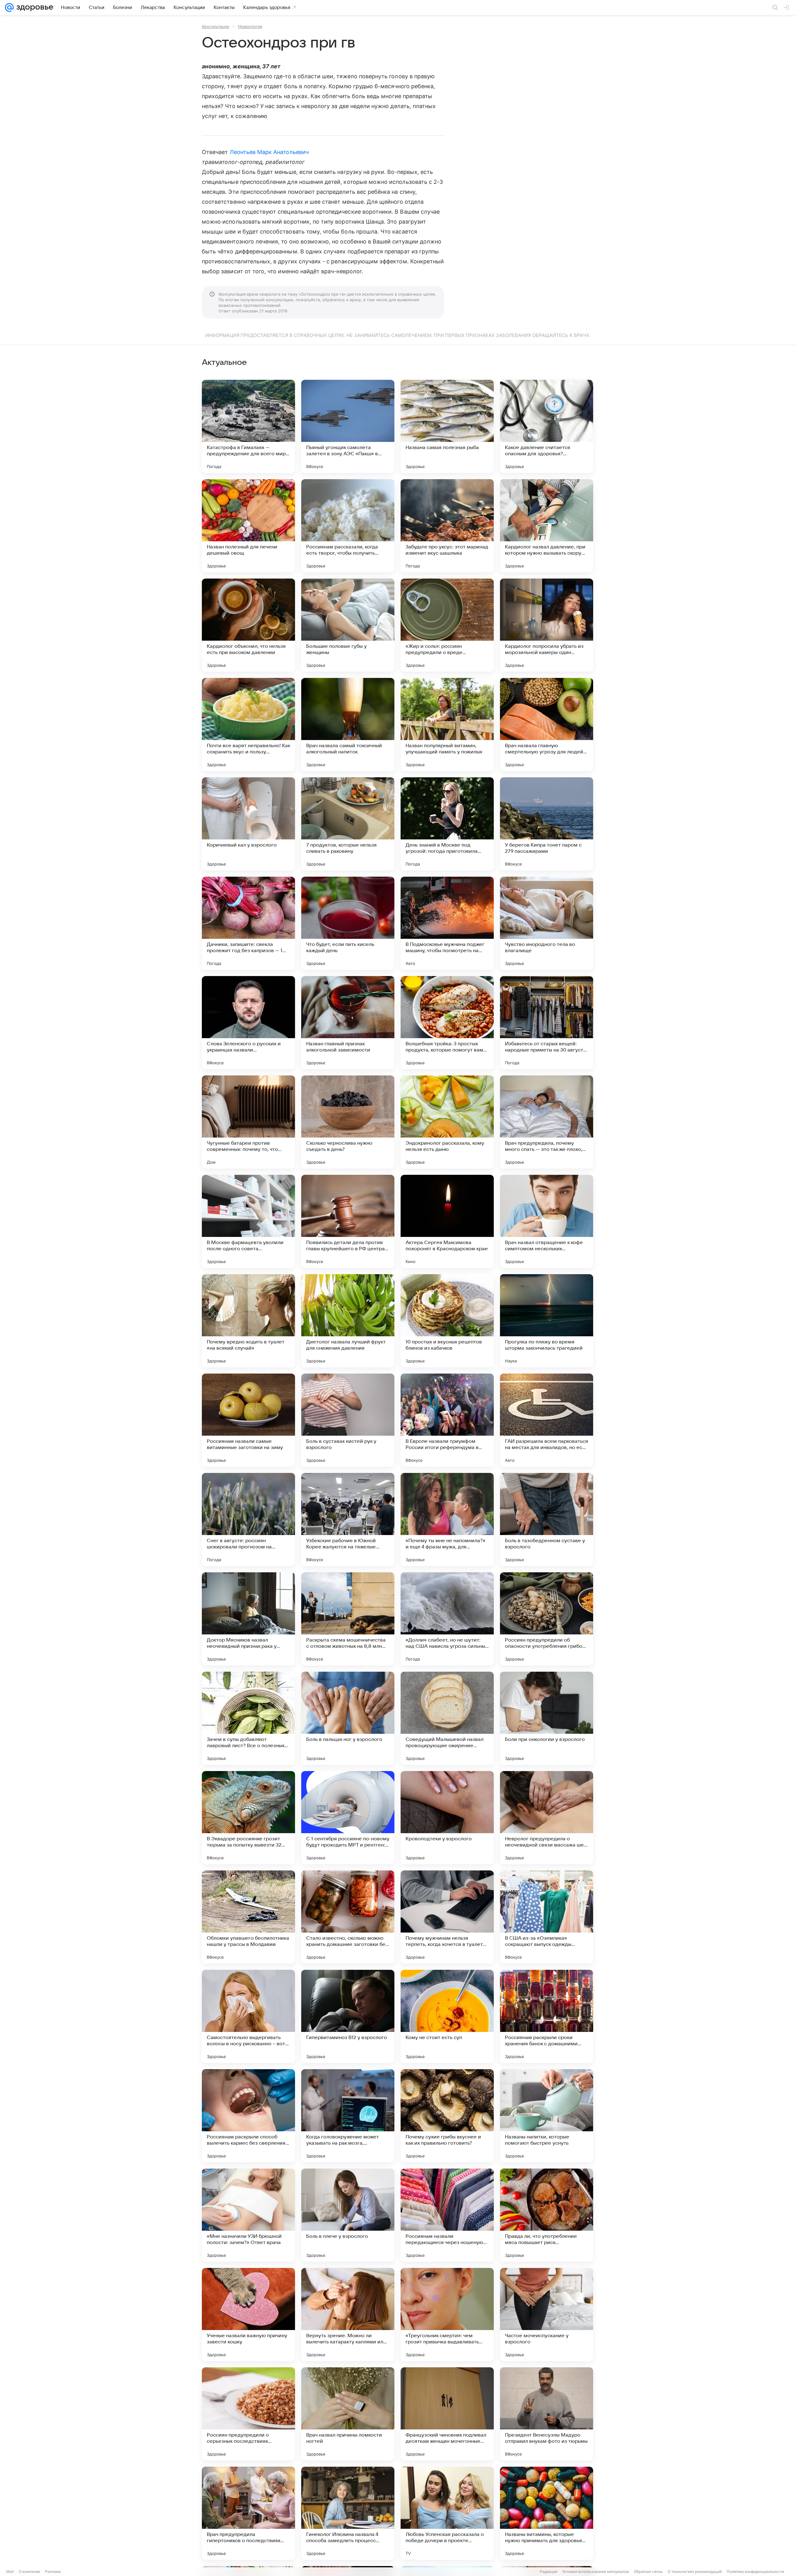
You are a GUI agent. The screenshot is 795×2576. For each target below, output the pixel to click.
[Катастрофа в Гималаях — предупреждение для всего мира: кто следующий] (248, 426)
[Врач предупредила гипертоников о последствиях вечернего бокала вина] (248, 2513)
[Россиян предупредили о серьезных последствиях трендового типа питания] (248, 2414)
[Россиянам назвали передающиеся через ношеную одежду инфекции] (447, 2215)
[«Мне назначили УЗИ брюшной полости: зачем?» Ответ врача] (248, 2215)
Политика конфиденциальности (755, 2571)
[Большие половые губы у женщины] (348, 625)
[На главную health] (34, 7)
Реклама (53, 2571)
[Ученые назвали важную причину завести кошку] (248, 2315)
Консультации (216, 26)
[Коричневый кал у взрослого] (248, 824)
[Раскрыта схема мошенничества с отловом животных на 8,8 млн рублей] (348, 1619)
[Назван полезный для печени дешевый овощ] (248, 526)
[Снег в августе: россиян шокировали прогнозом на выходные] (248, 1520)
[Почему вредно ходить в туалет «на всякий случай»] (248, 1321)
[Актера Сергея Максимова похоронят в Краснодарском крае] (447, 1221)
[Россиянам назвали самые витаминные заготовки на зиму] (248, 1420)
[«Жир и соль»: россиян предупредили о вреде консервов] (447, 625)
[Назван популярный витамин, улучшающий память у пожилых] (447, 725)
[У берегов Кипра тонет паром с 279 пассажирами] (547, 824)
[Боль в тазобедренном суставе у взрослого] (547, 1520)
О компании (29, 2571)
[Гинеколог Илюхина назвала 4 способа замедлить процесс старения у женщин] (348, 2513)
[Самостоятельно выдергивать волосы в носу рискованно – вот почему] (248, 2016)
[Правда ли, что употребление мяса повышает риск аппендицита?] (547, 2215)
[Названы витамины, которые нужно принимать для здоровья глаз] (547, 2513)
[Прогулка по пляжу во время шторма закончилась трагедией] (547, 1321)
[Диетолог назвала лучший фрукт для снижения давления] (348, 1321)
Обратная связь (648, 2571)
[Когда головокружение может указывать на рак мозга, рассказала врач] (348, 2116)
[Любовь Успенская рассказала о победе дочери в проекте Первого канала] (447, 2513)
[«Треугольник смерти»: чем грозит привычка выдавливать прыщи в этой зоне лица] (447, 2315)
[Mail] (9, 7)
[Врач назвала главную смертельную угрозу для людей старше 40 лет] (547, 725)
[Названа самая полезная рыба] (447, 426)
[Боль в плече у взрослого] (348, 2215)
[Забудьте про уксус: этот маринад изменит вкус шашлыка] (447, 526)
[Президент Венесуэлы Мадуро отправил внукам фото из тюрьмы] (547, 2414)
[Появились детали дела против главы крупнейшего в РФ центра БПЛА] (348, 1221)
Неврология (250, 26)
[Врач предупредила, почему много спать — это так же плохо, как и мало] (547, 1122)
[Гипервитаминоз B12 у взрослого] (348, 2016)
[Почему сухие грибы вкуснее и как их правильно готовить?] (447, 2116)
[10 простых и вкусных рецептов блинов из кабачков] (447, 1321)
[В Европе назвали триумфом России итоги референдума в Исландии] (447, 1420)
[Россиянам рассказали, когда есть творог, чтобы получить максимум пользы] (348, 526)
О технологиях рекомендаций (695, 2571)
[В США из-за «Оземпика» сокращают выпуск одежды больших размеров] (547, 1917)
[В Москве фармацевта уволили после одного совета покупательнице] (248, 1221)
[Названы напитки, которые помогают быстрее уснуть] (547, 2116)
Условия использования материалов (596, 2571)
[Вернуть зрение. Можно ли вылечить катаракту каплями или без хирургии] (348, 2315)
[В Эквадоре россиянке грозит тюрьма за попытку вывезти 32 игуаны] (248, 1818)
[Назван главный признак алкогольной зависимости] (348, 1023)
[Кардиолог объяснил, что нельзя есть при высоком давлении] (248, 625)
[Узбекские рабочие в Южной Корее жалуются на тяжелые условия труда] (348, 1520)
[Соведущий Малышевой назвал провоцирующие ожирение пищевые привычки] (447, 1718)
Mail (10, 2571)
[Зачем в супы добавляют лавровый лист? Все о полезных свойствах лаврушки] (248, 1718)
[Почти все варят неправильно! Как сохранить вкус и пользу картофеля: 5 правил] (248, 725)
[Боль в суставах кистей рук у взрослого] (348, 1420)
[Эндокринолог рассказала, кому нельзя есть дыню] (447, 1122)
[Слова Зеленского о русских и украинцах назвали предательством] (248, 1023)
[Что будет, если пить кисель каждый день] (348, 923)
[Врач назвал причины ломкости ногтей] (348, 2414)
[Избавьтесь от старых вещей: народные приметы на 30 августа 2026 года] (547, 1023)
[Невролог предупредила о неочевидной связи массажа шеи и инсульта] (547, 1818)
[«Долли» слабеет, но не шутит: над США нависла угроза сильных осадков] (447, 1619)
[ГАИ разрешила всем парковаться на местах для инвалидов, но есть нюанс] (547, 1420)
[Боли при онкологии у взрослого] (547, 1718)
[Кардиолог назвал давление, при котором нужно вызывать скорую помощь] (547, 526)
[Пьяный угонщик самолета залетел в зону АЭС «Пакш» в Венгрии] (348, 426)
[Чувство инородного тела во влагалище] (547, 923)
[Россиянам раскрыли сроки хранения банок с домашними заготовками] (547, 2016)
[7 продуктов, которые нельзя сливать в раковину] (348, 824)
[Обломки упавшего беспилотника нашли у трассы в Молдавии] (248, 1917)
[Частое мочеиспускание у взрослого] (547, 2315)
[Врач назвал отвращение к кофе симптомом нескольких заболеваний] (547, 1221)
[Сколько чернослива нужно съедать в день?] (348, 1122)
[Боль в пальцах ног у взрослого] (348, 1718)
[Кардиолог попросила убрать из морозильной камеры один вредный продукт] (547, 625)
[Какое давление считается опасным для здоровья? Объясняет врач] (547, 426)
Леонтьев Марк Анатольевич (269, 152)
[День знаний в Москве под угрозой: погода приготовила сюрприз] (447, 824)
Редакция (549, 2571)
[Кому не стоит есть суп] (447, 2016)
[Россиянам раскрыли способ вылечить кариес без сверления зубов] (248, 2116)
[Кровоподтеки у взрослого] (447, 1818)
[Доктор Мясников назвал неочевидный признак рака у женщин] (248, 1619)
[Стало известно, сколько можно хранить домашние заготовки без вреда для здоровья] (348, 1917)
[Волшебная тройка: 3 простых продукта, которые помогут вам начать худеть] (447, 1023)
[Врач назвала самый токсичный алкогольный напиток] (348, 725)
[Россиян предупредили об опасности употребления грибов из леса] (547, 1619)
